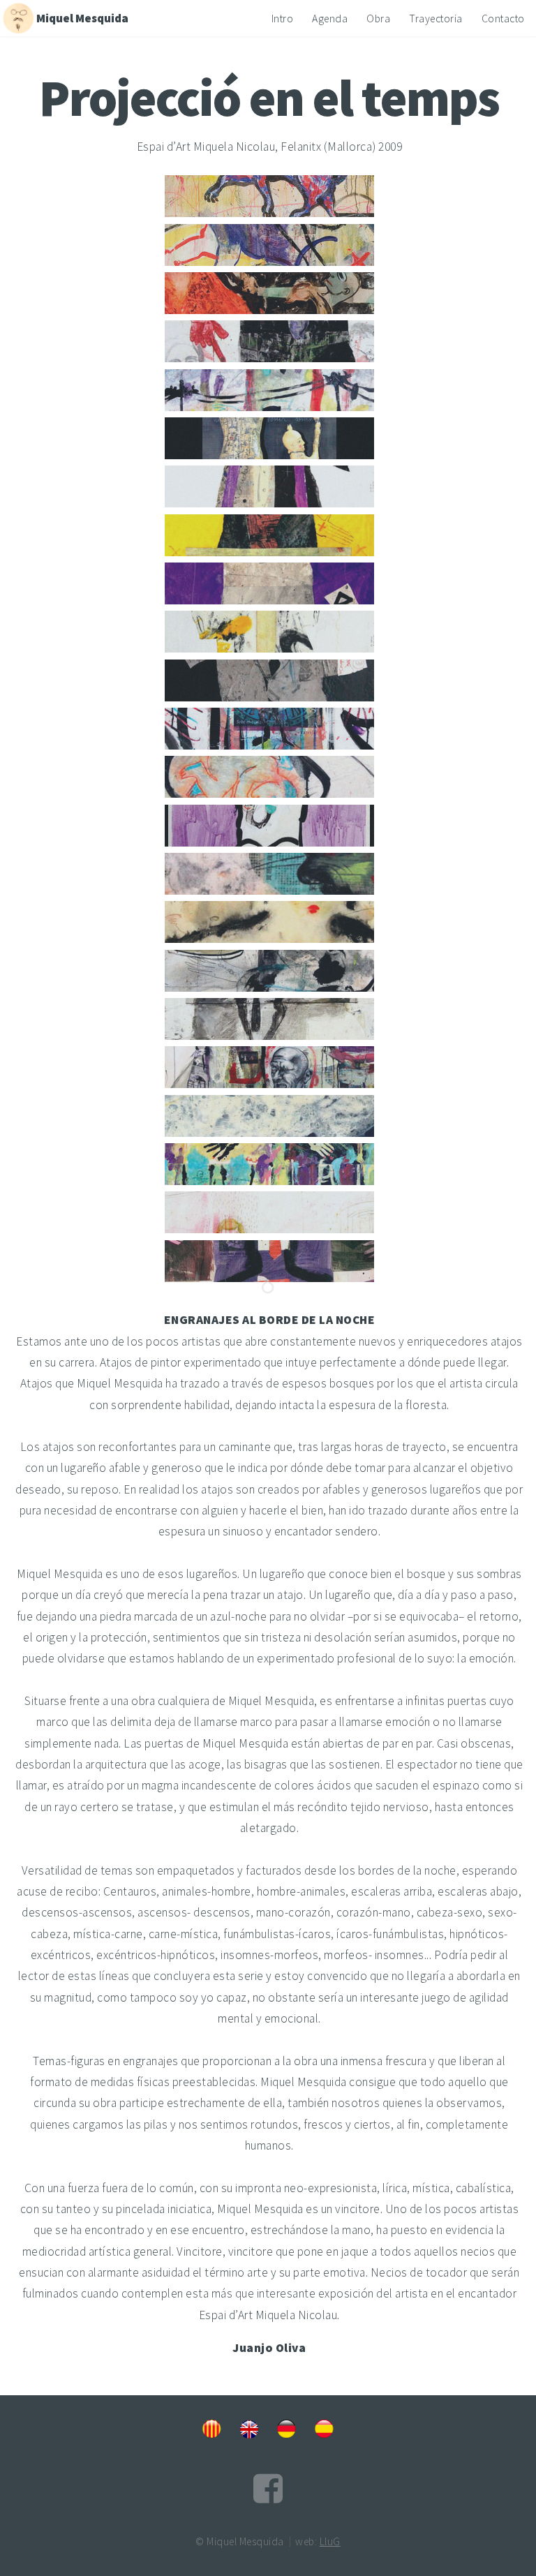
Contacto (503, 18)
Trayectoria (436, 18)
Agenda (330, 18)
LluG (330, 2541)
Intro (283, 18)
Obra (378, 18)
